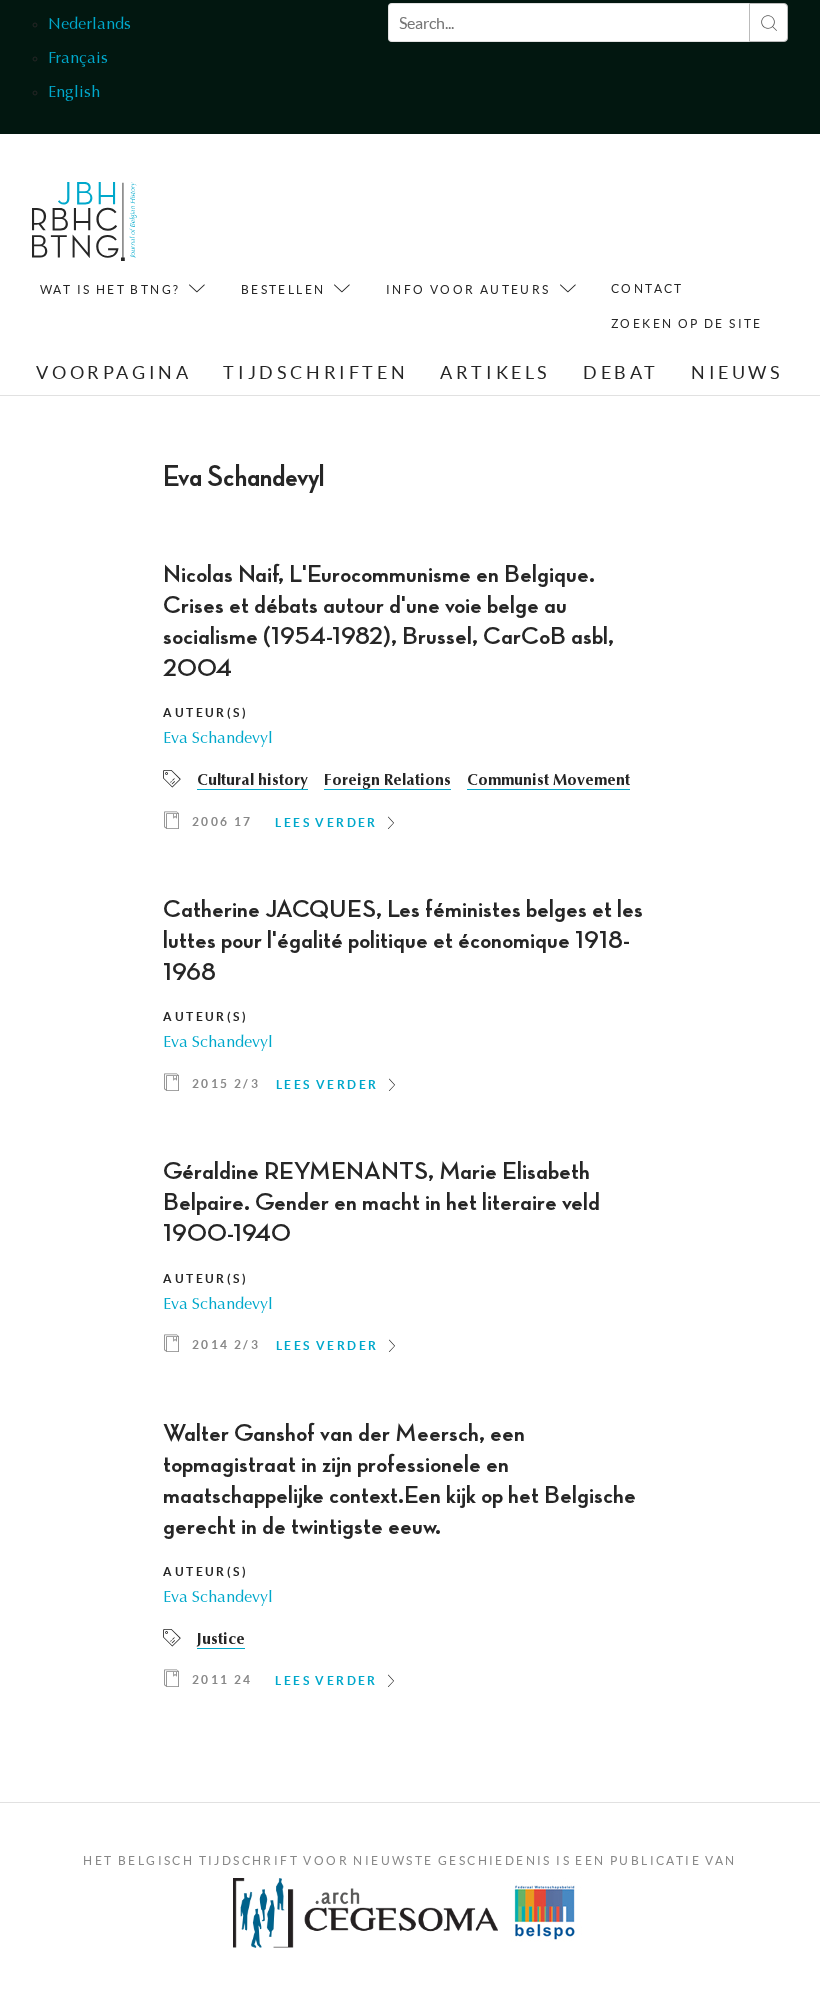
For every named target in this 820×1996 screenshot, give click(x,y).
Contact (647, 288)
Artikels (495, 372)
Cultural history (252, 781)
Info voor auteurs (468, 289)
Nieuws (737, 372)
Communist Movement (548, 781)
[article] (409, 703)
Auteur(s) (205, 712)
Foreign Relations (387, 781)
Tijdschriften (315, 372)
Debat (621, 372)
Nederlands (89, 25)
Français (78, 59)
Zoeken (768, 22)
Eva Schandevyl (218, 739)
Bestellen (283, 289)
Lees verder (326, 822)
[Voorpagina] (84, 226)
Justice (221, 1640)
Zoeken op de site (687, 323)
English (74, 93)
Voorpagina (113, 372)
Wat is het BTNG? (110, 289)
